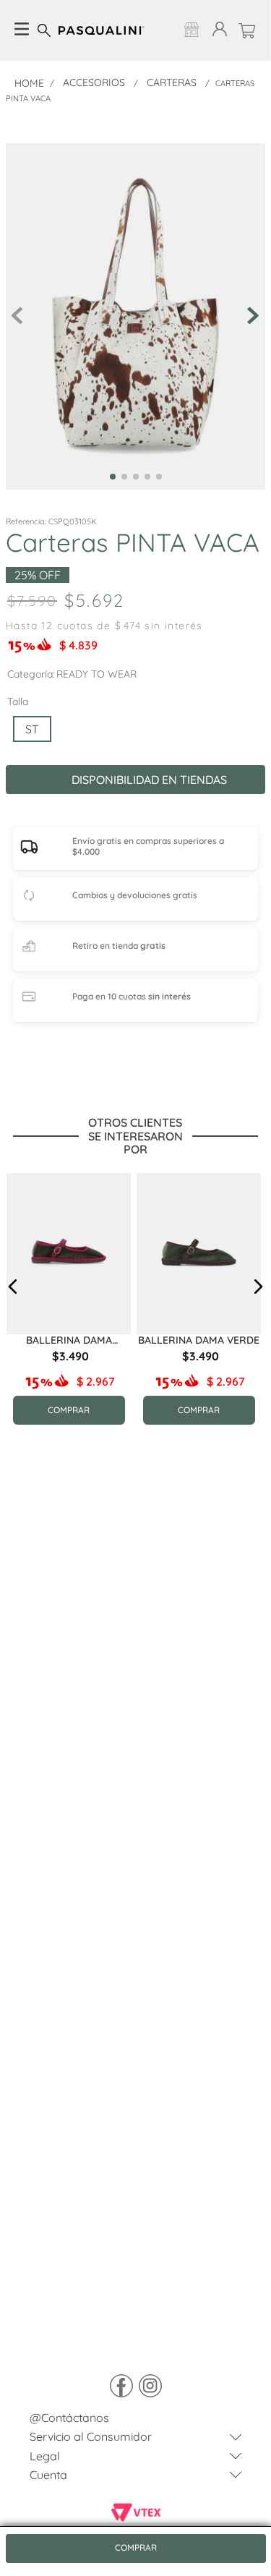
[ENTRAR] (217, 30)
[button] (32, 729)
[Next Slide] (119, 1387)
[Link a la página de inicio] (29, 83)
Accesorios (94, 82)
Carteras (172, 82)
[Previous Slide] (25, 1387)
